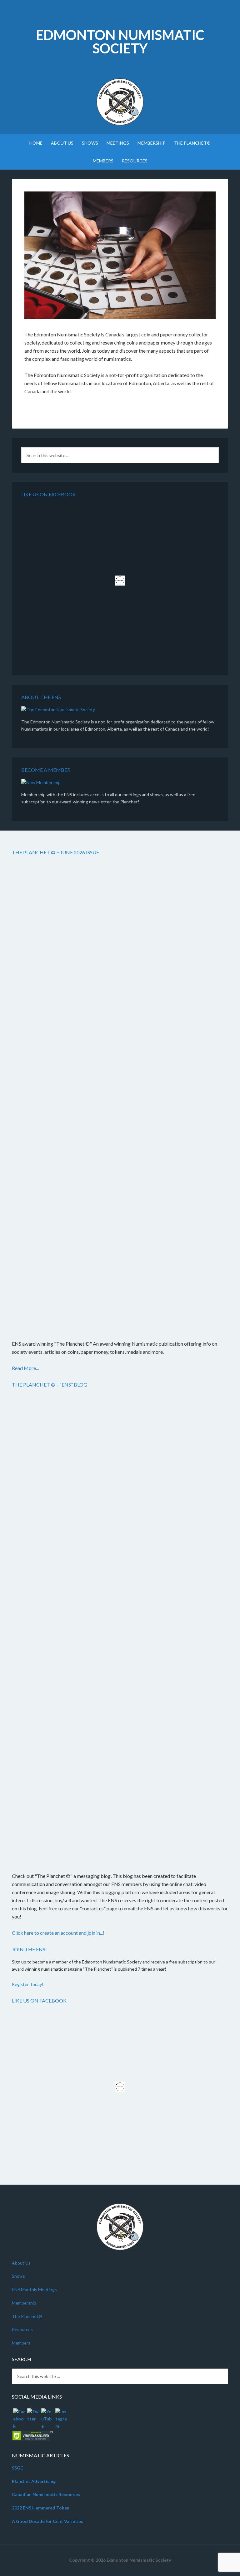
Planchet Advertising (34, 2481)
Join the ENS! (29, 1949)
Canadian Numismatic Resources (46, 2494)
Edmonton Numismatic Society (120, 42)
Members (21, 2343)
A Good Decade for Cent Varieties (47, 2521)
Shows (18, 2276)
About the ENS (41, 697)
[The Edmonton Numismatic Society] (58, 710)
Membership (24, 2303)
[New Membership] (41, 783)
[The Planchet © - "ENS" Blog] (120, 1629)
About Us (21, 2263)
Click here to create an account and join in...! (58, 1933)
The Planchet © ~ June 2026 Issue (55, 852)
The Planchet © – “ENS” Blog (50, 1385)
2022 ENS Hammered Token (41, 2508)
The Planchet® (27, 2316)
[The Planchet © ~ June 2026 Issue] (120, 1097)
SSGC (18, 2468)
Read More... (25, 1368)
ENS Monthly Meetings (34, 2289)
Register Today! (28, 1984)
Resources (22, 2329)
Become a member (46, 770)
